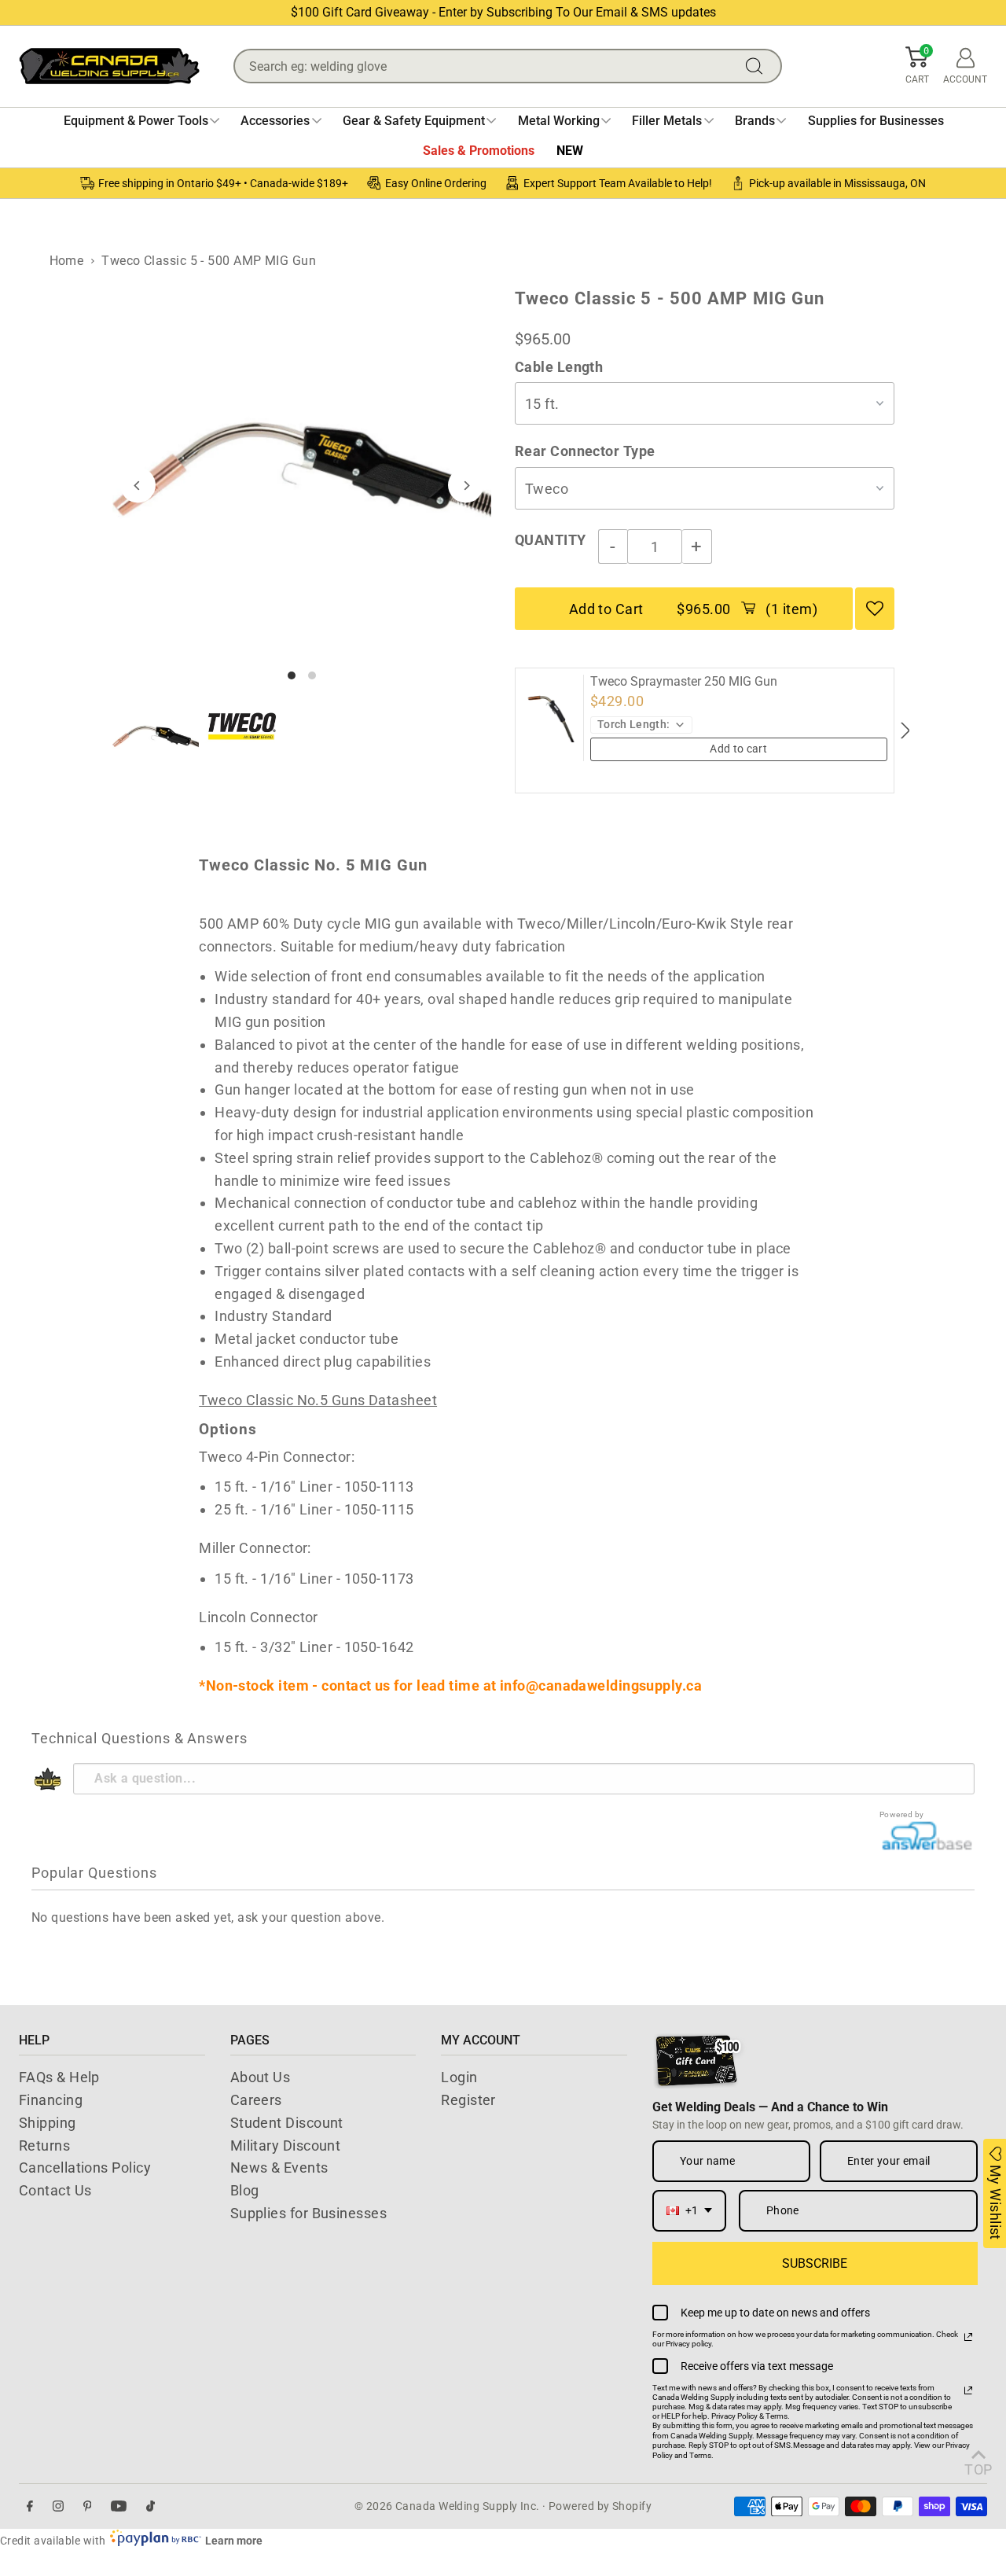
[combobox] (689, 2211)
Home (67, 261)
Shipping (48, 2123)
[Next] (466, 486)
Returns (44, 2145)
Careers (256, 2100)
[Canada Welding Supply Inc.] (109, 66)
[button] (917, 66)
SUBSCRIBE (815, 2263)
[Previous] (138, 486)
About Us (261, 2077)
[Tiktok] (151, 2506)
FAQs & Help (59, 2077)
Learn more (234, 2541)
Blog (245, 2190)
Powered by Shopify (600, 2506)
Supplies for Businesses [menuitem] (876, 121)
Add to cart (738, 749)
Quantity (551, 540)
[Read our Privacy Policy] (968, 2337)
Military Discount (286, 2145)
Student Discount (287, 2123)
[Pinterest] (88, 2506)
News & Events (279, 2168)
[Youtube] (119, 2506)
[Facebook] (30, 2506)
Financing (51, 2100)
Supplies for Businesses (308, 2213)
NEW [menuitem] (570, 151)
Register (468, 2100)
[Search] (758, 66)
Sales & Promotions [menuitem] (479, 151)
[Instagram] (58, 2506)
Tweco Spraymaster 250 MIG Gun (684, 682)
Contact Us (55, 2190)
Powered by (902, 1814)
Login (459, 2077)
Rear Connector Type (585, 451)
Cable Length (559, 367)
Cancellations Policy (85, 2168)
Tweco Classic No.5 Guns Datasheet (318, 1400)
